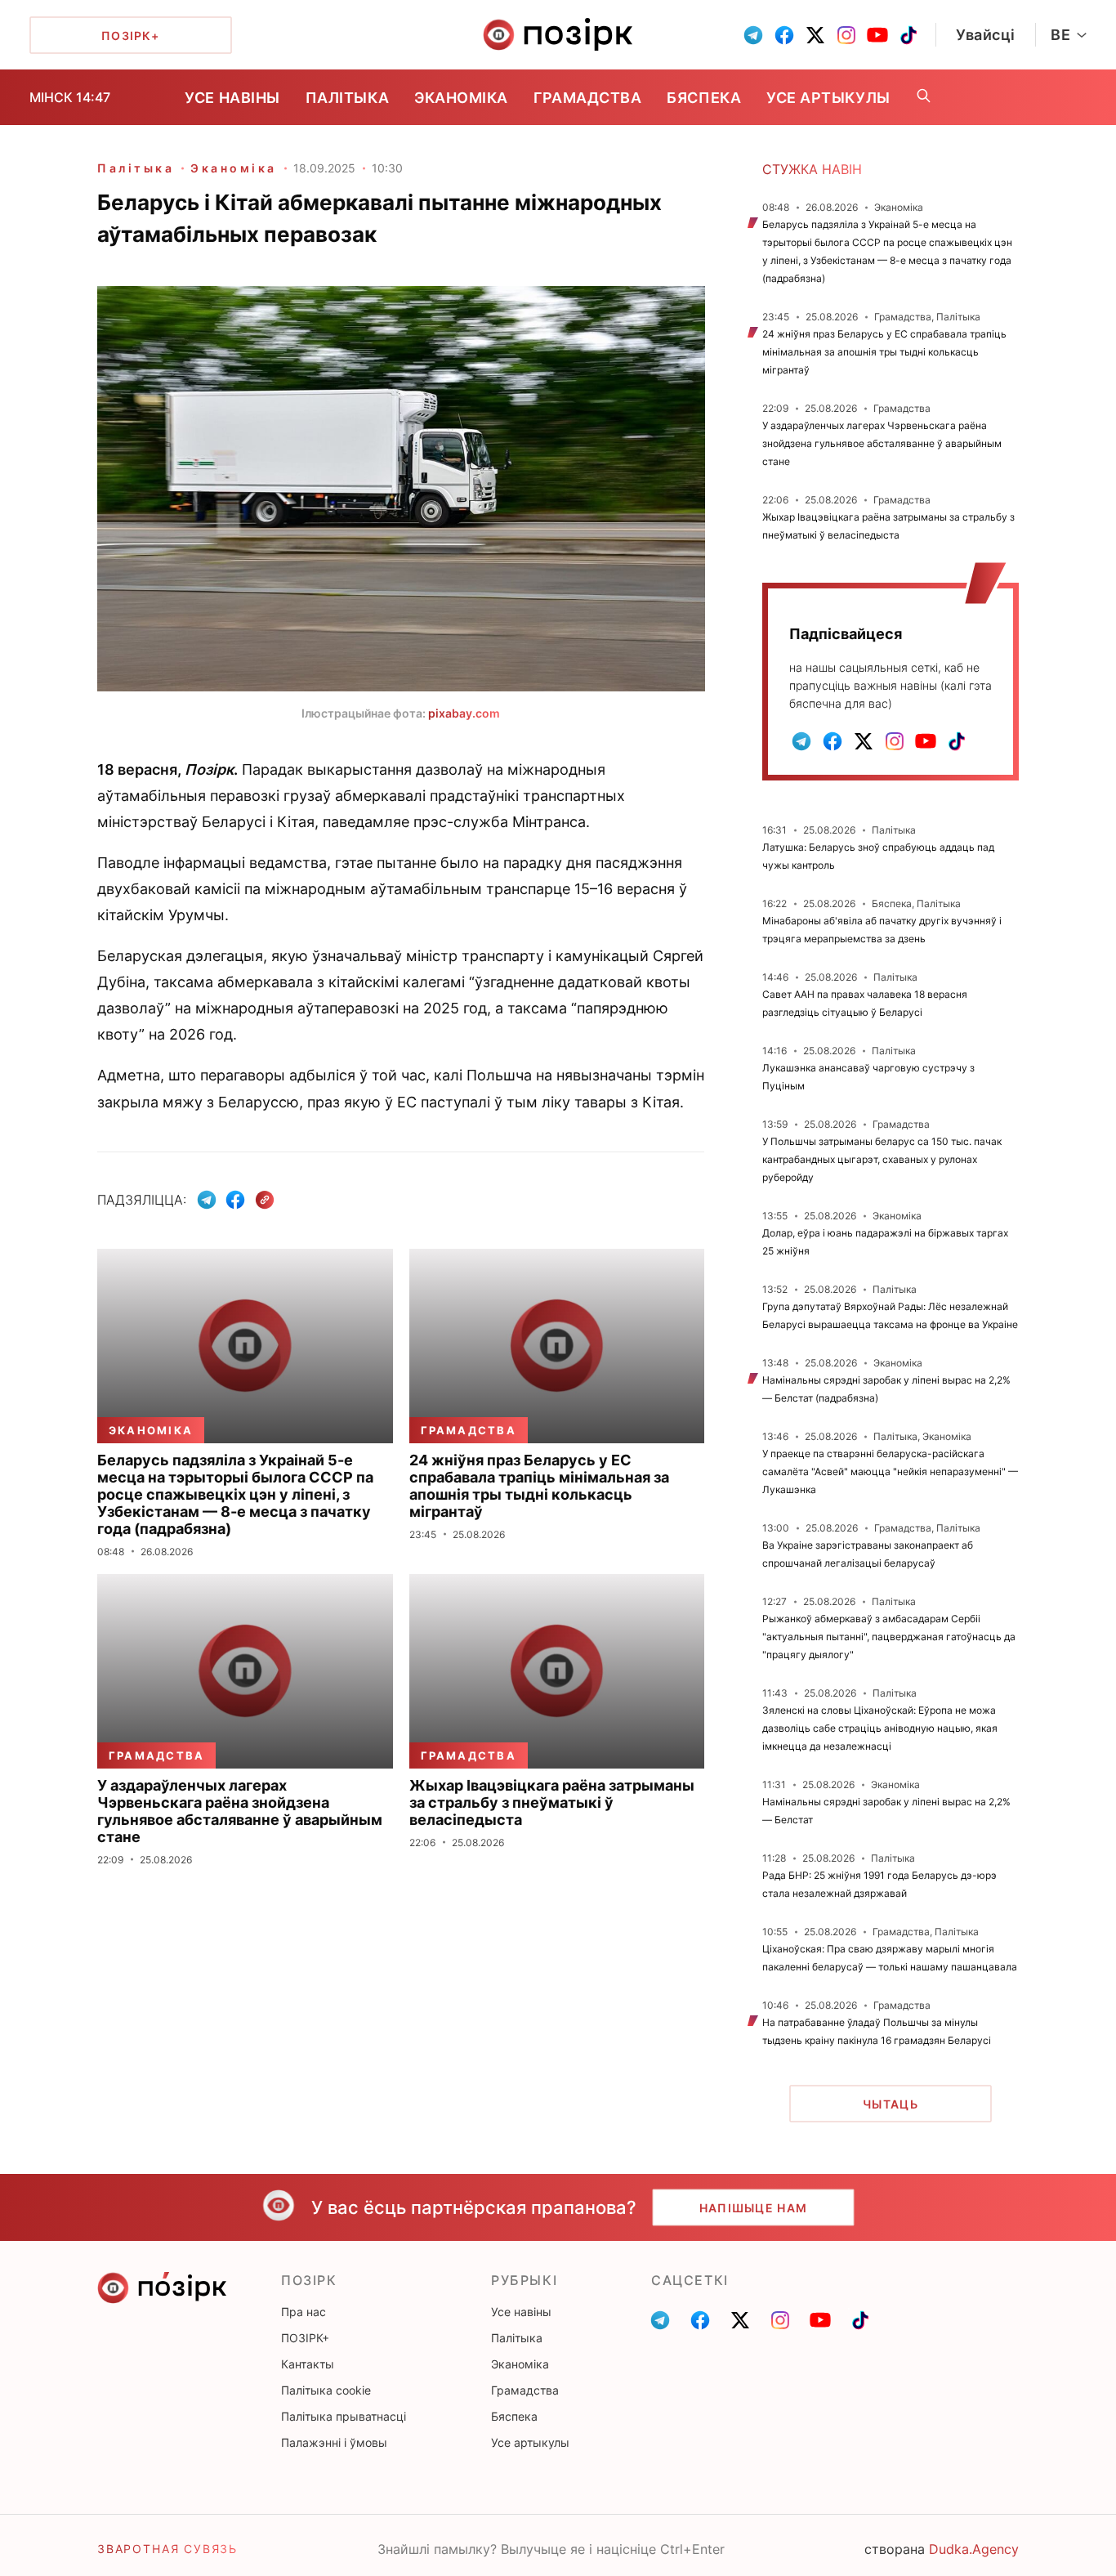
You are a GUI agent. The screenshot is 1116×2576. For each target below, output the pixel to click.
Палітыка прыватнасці (344, 2416)
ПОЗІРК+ (305, 2338)
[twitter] (815, 35)
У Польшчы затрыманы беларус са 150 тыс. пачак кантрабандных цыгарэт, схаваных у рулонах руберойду (882, 1159)
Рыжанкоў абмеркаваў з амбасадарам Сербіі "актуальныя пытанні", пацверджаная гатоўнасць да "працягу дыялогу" (889, 1637)
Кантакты (308, 2364)
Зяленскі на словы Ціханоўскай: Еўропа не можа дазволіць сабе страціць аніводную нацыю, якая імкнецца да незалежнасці (880, 1728)
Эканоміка (461, 98)
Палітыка (347, 98)
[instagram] (846, 35)
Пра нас (304, 2312)
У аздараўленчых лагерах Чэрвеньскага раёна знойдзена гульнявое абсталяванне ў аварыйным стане (882, 443)
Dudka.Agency (974, 2549)
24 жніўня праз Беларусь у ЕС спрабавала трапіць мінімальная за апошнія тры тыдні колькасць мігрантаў (884, 352)
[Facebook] (235, 1200)
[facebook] (784, 35)
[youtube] (877, 35)
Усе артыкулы (828, 98)
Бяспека (704, 98)
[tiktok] (908, 35)
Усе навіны (232, 98)
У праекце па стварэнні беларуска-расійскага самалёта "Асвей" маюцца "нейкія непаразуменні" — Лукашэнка (890, 1471)
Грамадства (587, 98)
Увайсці (986, 35)
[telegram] (753, 35)
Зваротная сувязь (167, 2549)
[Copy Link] (265, 1200)
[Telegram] (207, 1200)
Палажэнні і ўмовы (334, 2442)
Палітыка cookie (326, 2390)
